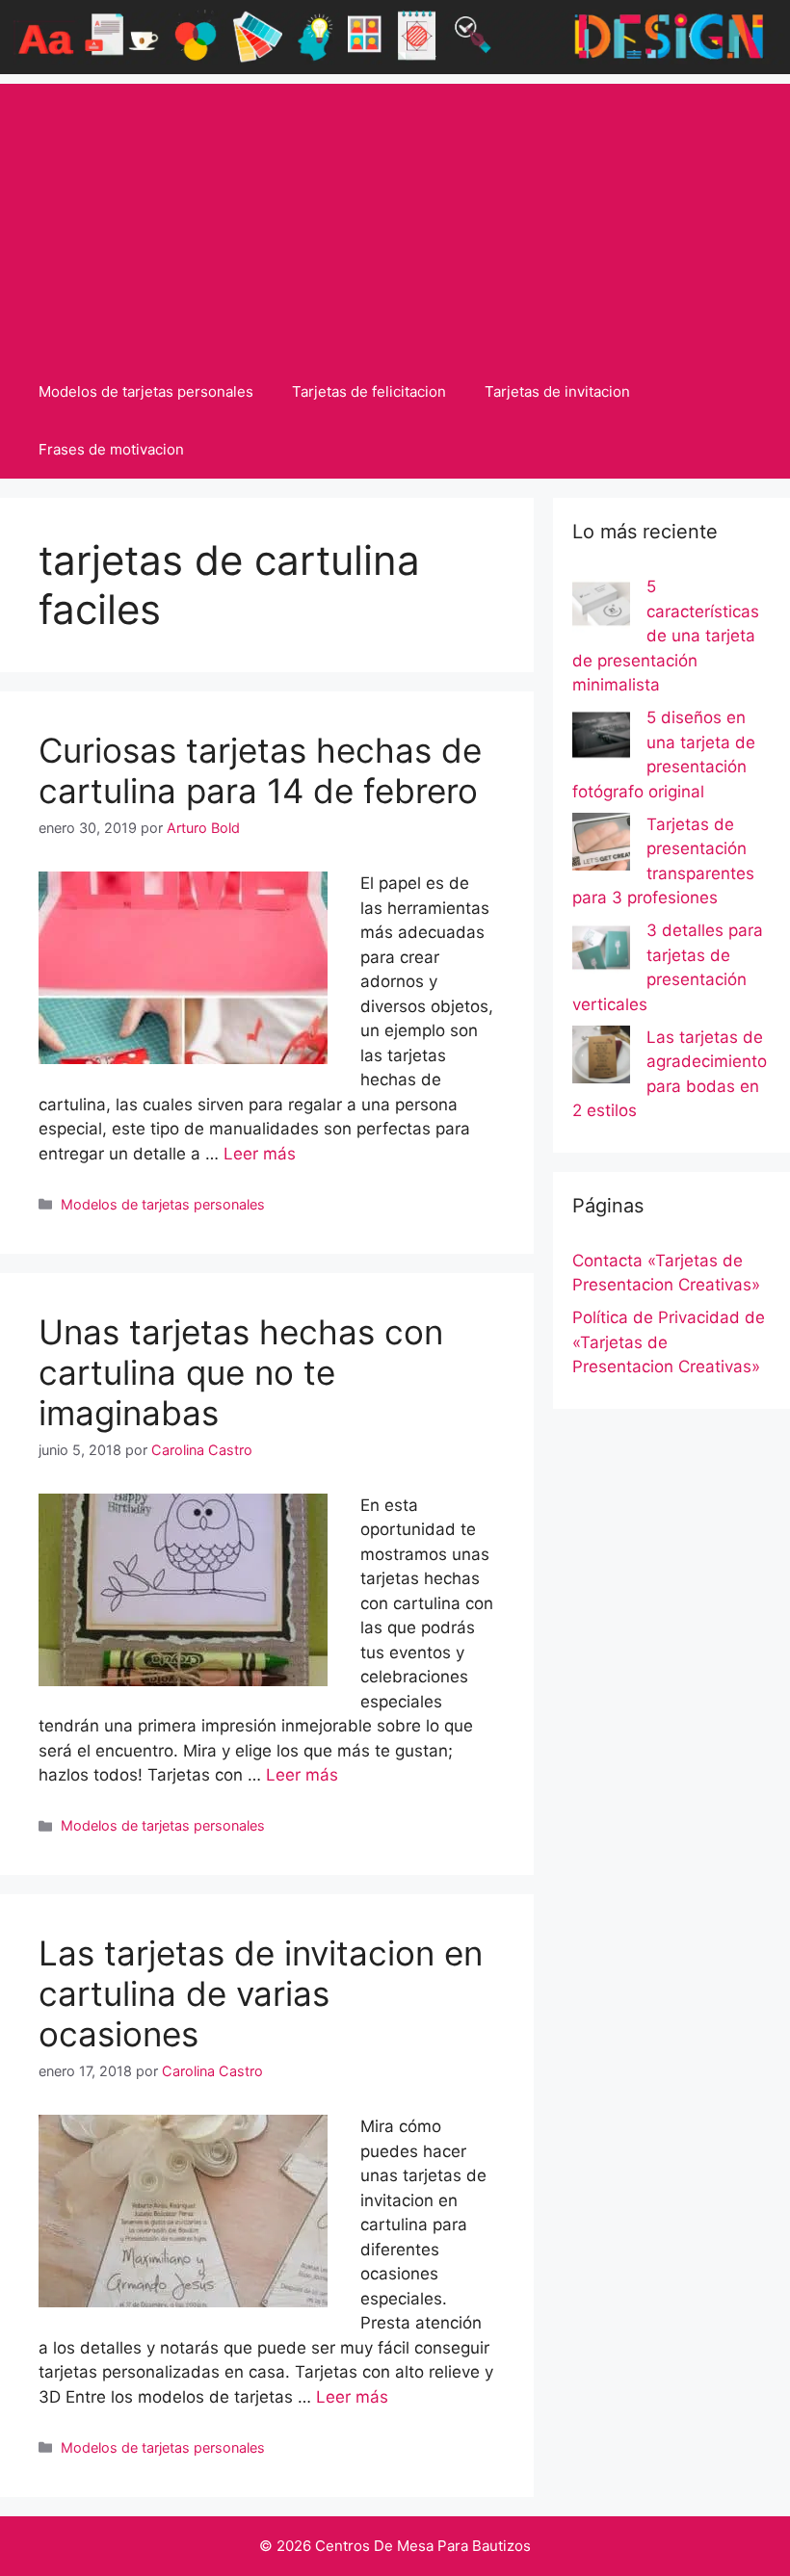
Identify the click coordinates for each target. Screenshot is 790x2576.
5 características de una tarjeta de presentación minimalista (666, 636)
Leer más (260, 1154)
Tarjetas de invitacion (557, 391)
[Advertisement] (395, 219)
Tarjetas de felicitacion (369, 391)
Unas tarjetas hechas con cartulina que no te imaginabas (241, 1372)
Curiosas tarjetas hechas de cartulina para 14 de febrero (260, 770)
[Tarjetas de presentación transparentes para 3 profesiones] (601, 846)
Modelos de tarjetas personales (146, 391)
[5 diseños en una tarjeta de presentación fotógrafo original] (601, 739)
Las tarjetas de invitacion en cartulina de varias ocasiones (261, 1993)
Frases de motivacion (111, 449)
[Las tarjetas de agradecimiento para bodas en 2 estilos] (601, 1058)
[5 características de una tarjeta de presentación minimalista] (601, 608)
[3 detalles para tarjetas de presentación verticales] (601, 951)
